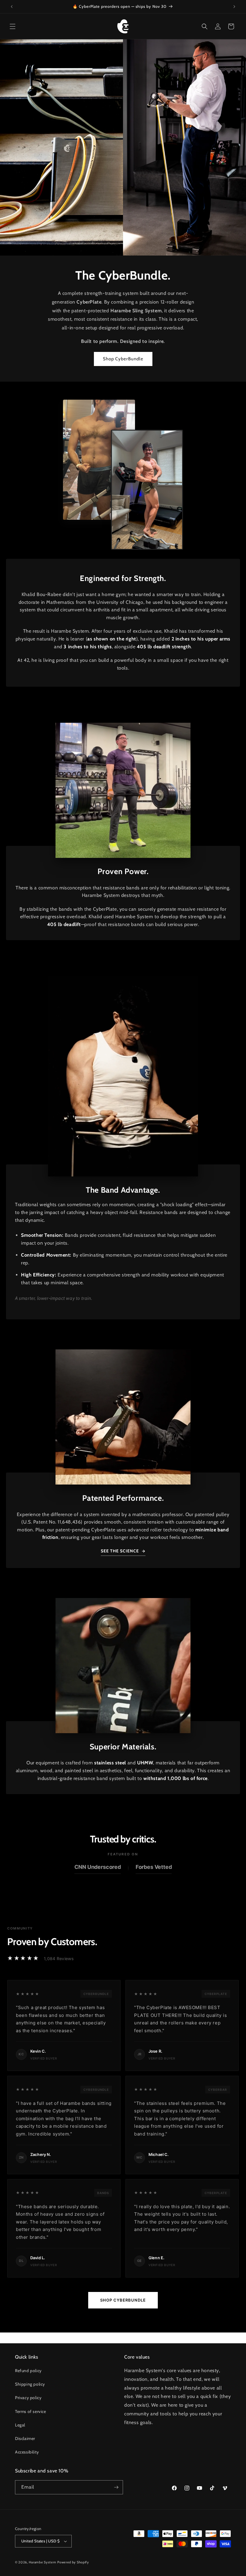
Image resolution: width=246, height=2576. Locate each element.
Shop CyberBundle (123, 359)
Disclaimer (25, 2438)
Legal (20, 2425)
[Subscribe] (116, 2487)
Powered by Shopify (73, 2562)
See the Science (120, 1551)
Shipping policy (30, 2384)
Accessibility (27, 2452)
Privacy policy (28, 2398)
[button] (13, 26)
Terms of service (31, 2411)
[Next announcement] (234, 7)
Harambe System (43, 2562)
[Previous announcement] (12, 7)
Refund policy (28, 2371)
